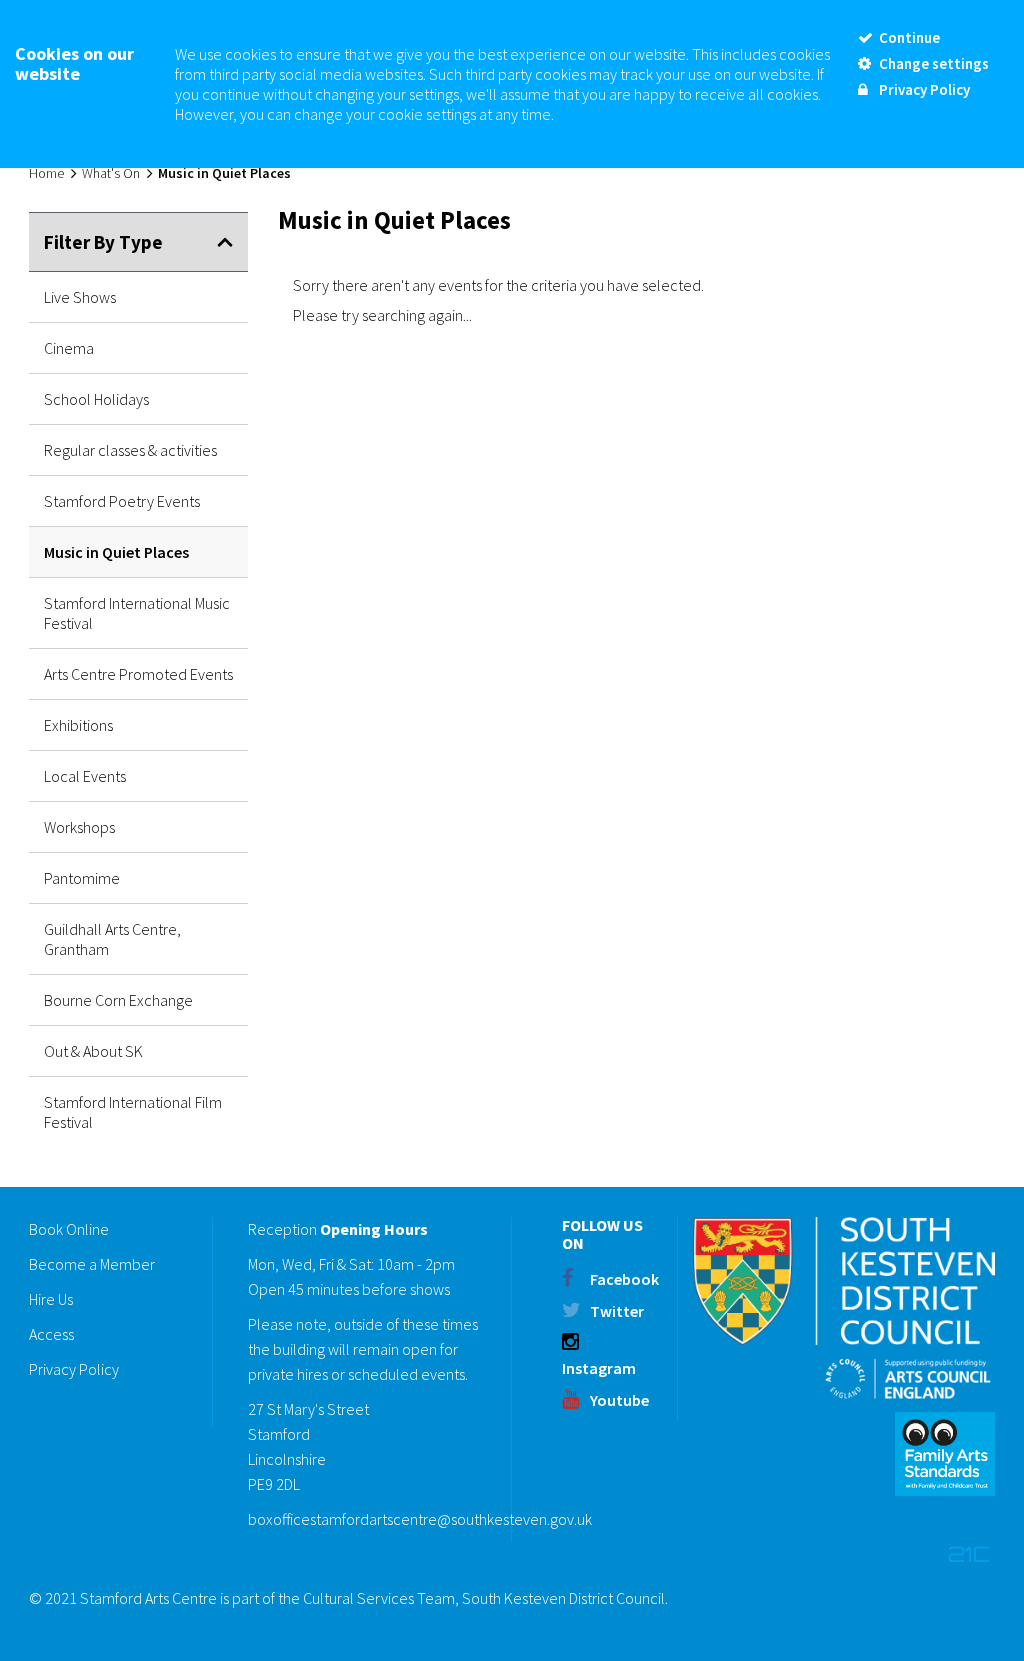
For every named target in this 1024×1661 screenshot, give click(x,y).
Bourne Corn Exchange (118, 1000)
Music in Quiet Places (116, 552)
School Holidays (96, 399)
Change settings (932, 63)
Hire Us (51, 1299)
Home (46, 173)
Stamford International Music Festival (137, 613)
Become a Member (92, 1264)
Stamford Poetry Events (122, 501)
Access (51, 1334)
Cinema (69, 348)
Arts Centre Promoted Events (138, 674)
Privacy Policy (74, 1369)
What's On (111, 173)
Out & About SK (93, 1051)
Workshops (79, 827)
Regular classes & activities (130, 450)
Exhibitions (78, 725)
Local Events (85, 776)
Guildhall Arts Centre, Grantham (112, 939)
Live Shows (80, 297)
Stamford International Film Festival (133, 1112)
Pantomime (82, 878)
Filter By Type (103, 242)
